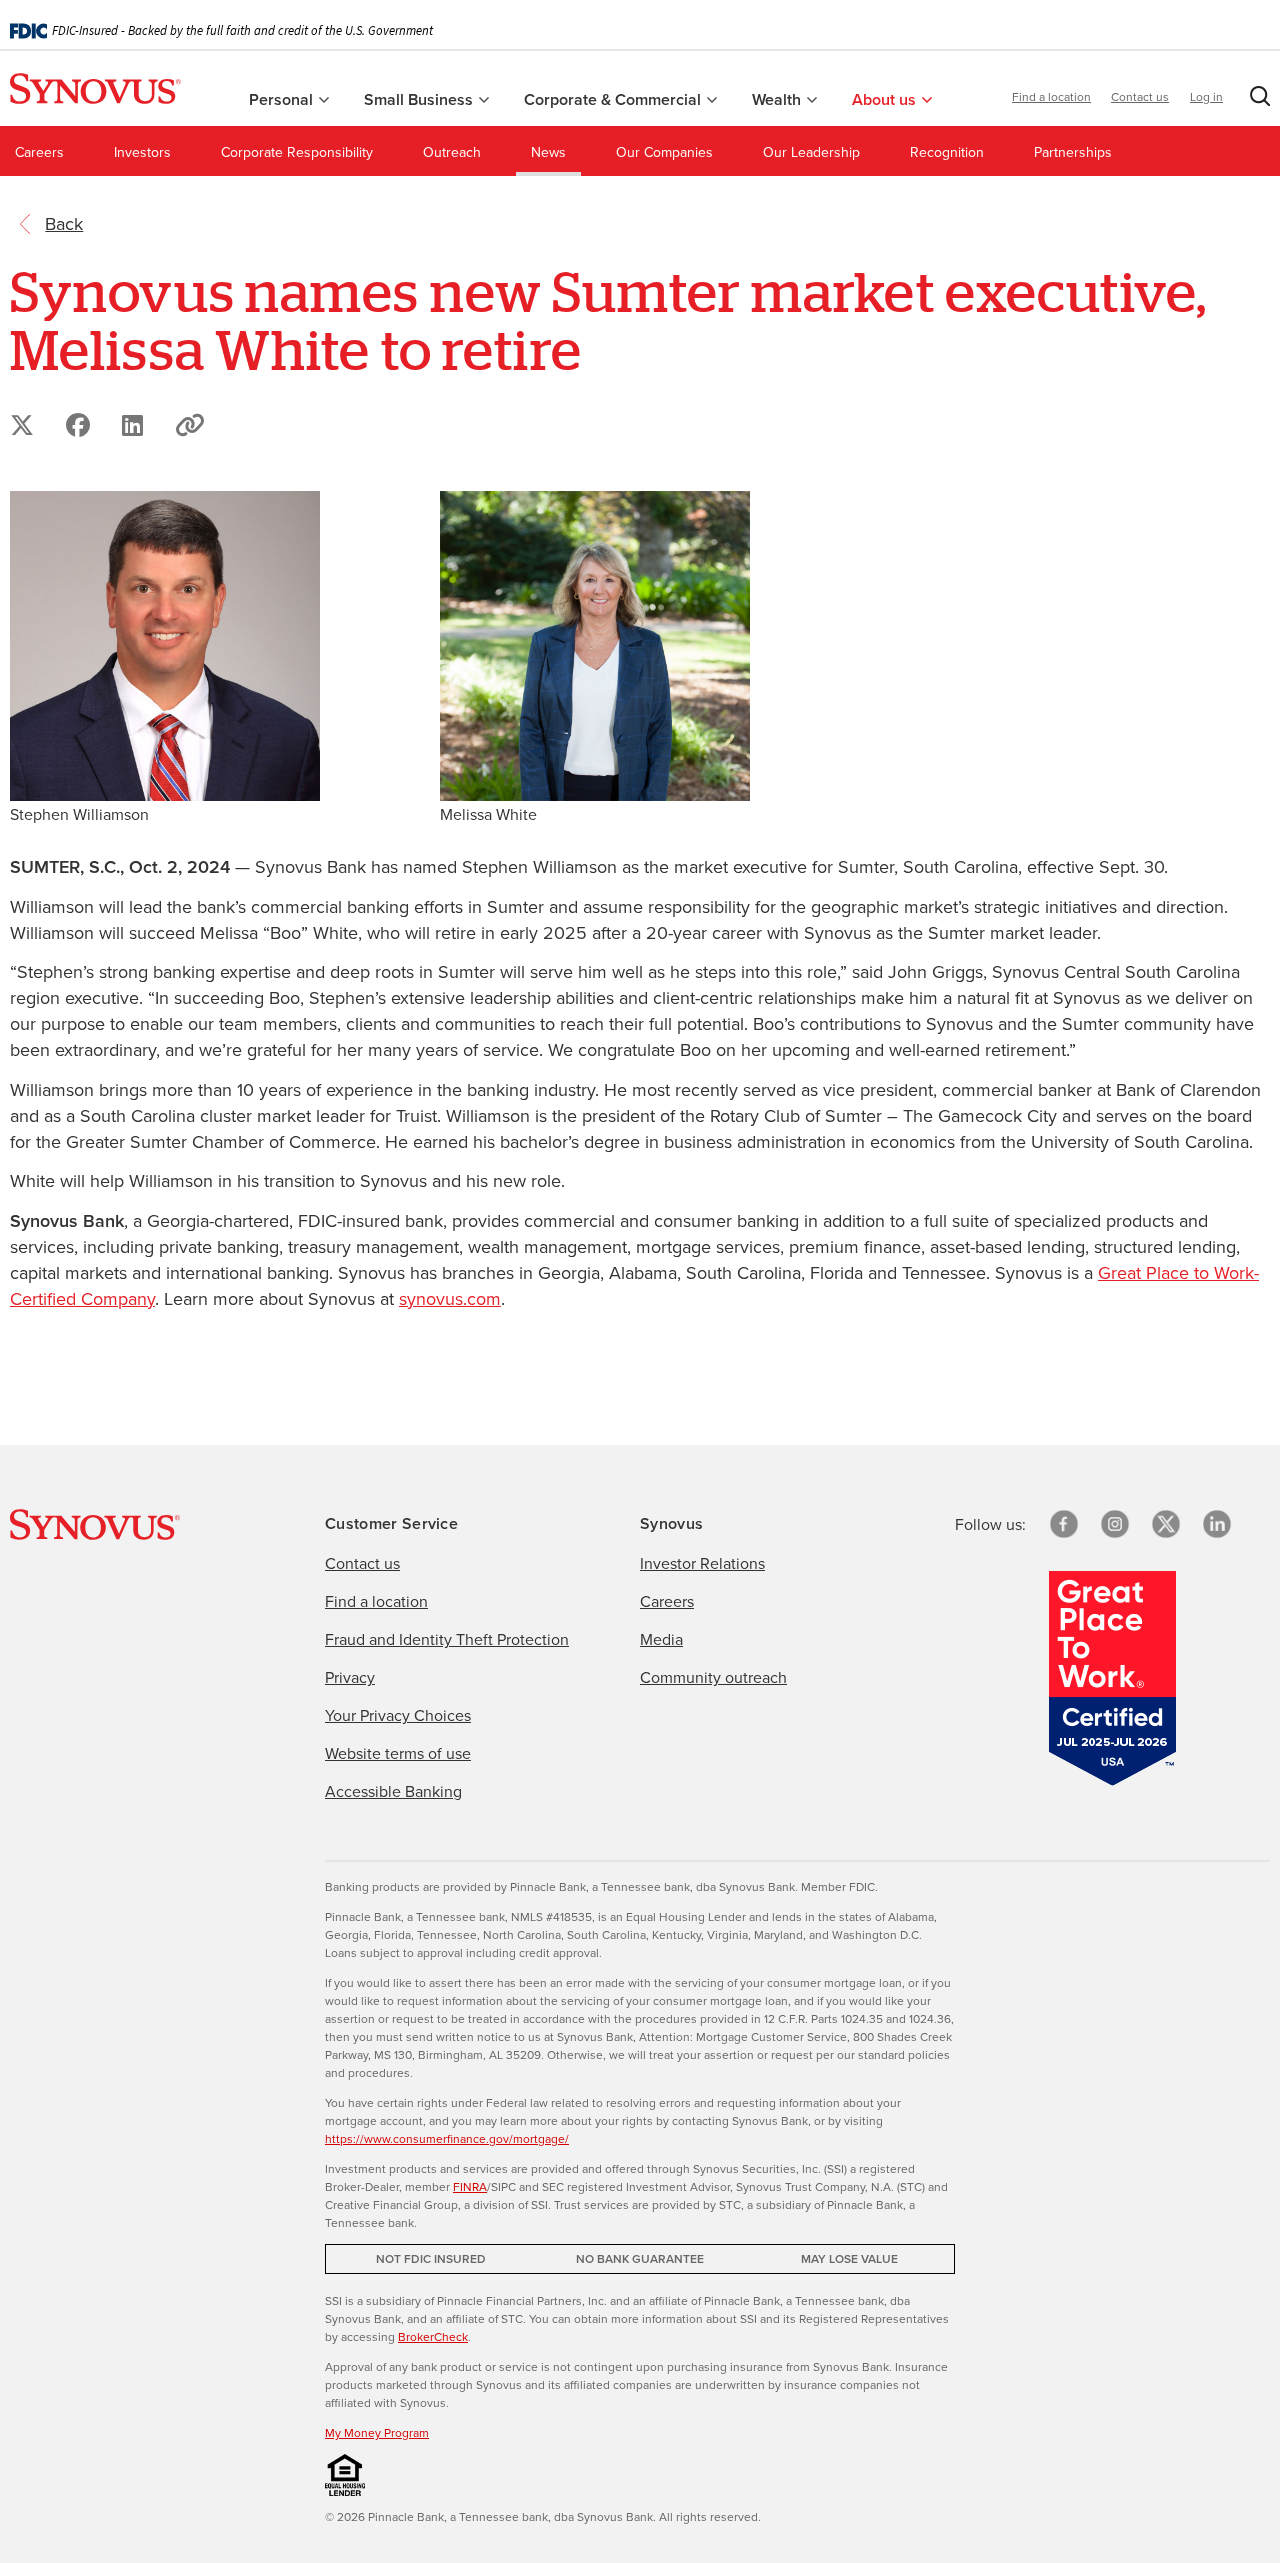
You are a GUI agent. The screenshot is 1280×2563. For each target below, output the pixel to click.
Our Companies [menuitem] (664, 152)
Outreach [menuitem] (452, 152)
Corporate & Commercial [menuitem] (614, 99)
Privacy (350, 1677)
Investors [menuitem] (142, 152)
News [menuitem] (548, 152)
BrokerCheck (433, 2336)
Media (661, 1639)
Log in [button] (1206, 96)
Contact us (1140, 96)
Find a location (1051, 96)
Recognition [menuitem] (947, 152)
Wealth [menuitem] (778, 99)
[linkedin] (1217, 1524)
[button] (1256, 100)
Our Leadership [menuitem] (811, 152)
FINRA (470, 2186)
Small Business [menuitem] (420, 99)
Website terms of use (398, 1753)
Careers (667, 1601)
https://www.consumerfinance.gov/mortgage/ (447, 2138)
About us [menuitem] (886, 99)
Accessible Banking (393, 1791)
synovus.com (450, 1298)
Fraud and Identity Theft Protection (447, 1639)
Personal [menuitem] (283, 99)
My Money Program (377, 2432)
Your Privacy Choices (398, 1715)
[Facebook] (1064, 1524)
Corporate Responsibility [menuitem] (297, 152)
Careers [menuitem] (39, 152)
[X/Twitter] (1166, 1524)
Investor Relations (702, 1563)
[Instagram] (1115, 1524)
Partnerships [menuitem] (1073, 152)
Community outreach (713, 1677)
